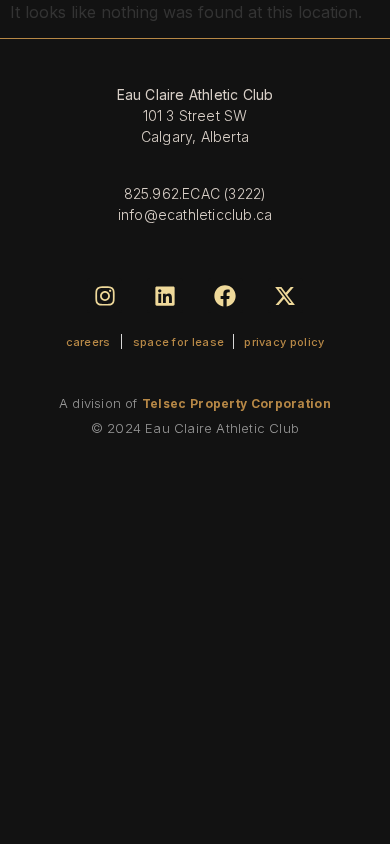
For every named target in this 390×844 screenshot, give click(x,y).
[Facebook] (225, 295)
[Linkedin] (164, 295)
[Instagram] (104, 295)
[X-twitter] (285, 295)
